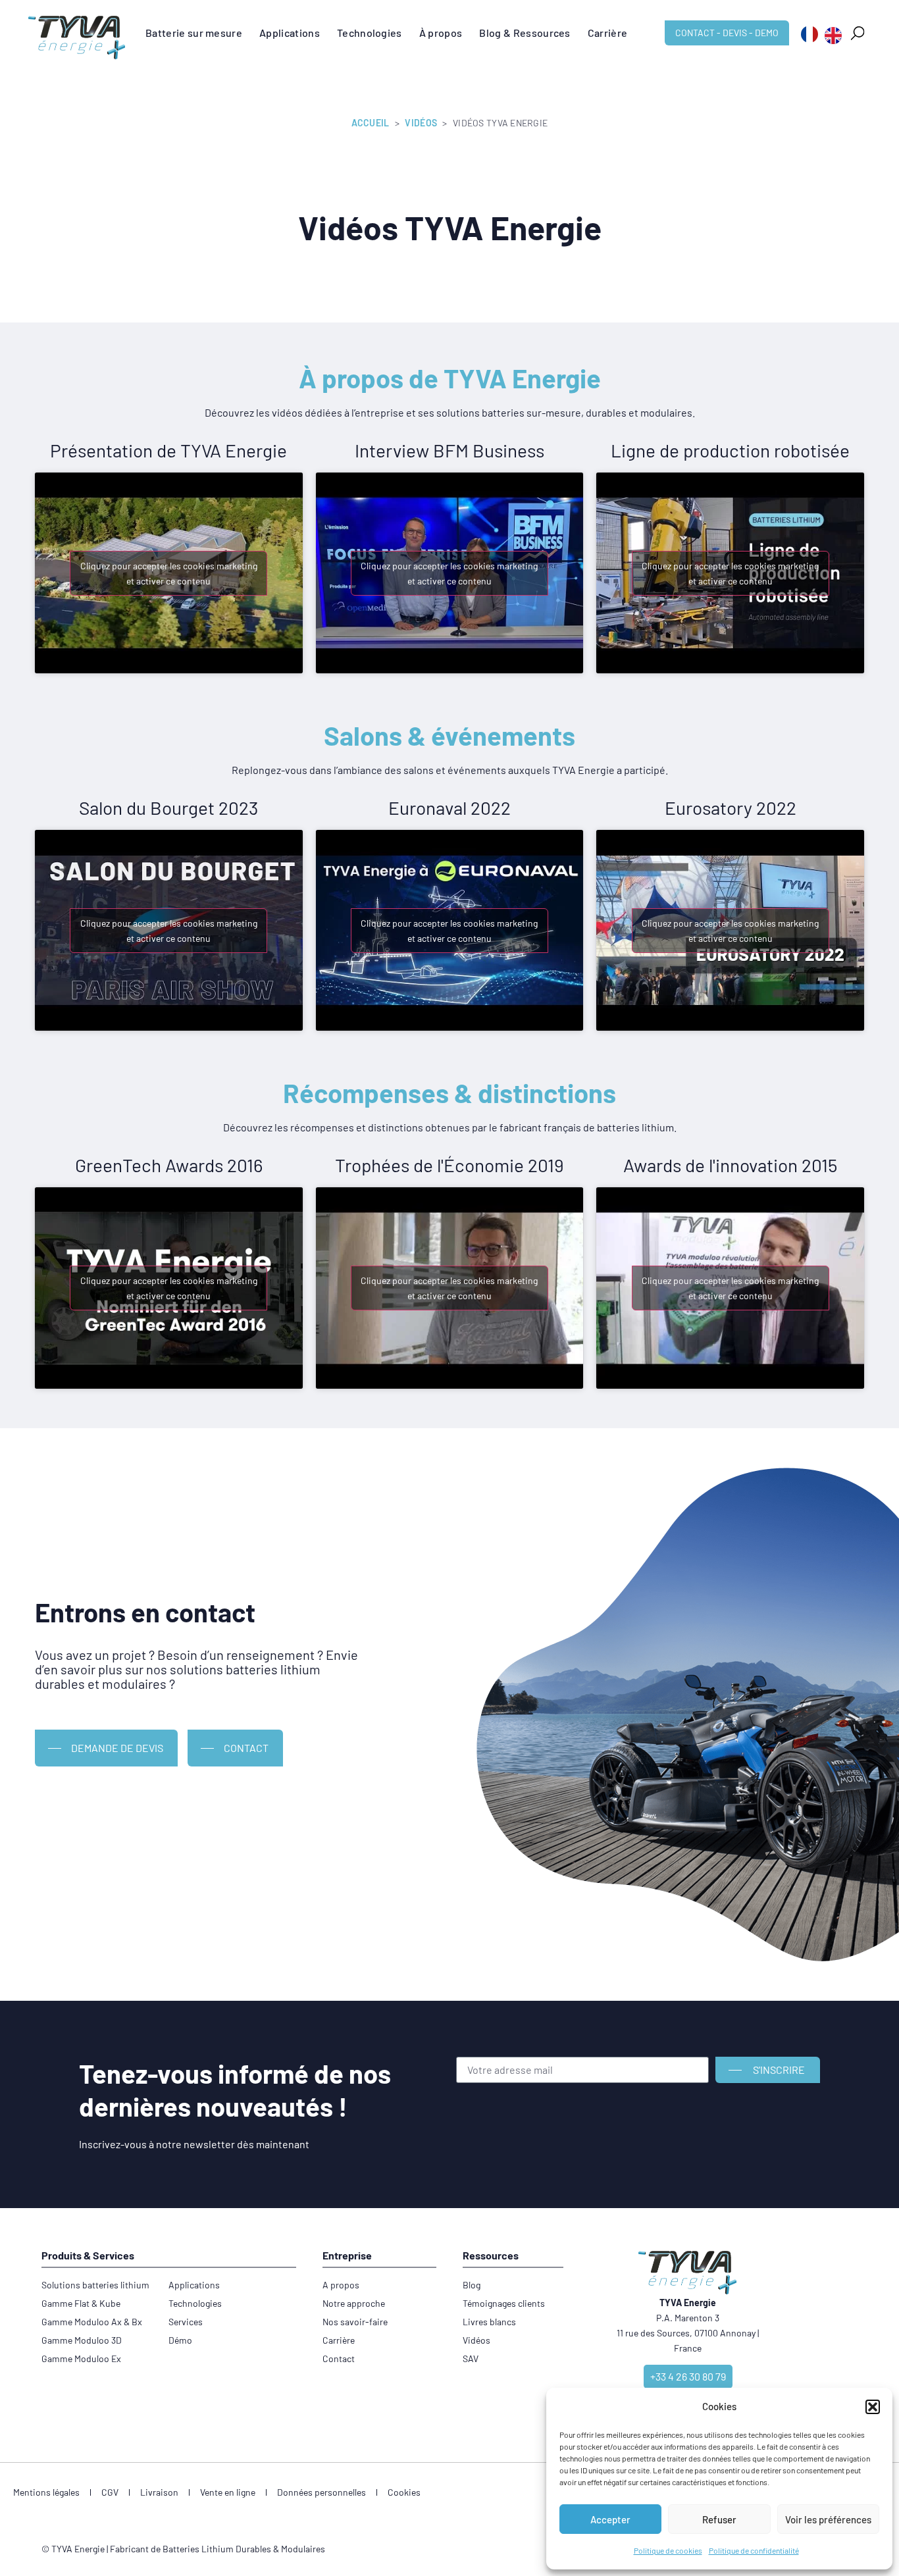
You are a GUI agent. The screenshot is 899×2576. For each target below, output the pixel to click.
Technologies (370, 33)
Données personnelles (321, 2492)
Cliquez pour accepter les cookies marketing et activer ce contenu (169, 573)
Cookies (404, 2492)
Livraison (159, 2492)
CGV (110, 2492)
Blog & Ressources (525, 33)
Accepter (610, 2519)
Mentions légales (46, 2492)
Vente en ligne (228, 2492)
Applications (290, 33)
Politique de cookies (668, 2550)
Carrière (608, 33)
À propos (441, 33)
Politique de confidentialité (754, 2550)
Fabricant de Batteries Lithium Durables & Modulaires (218, 2549)
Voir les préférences (828, 2519)
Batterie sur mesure (194, 33)
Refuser (719, 2519)
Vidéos (421, 123)
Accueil (371, 123)
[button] (873, 2407)
